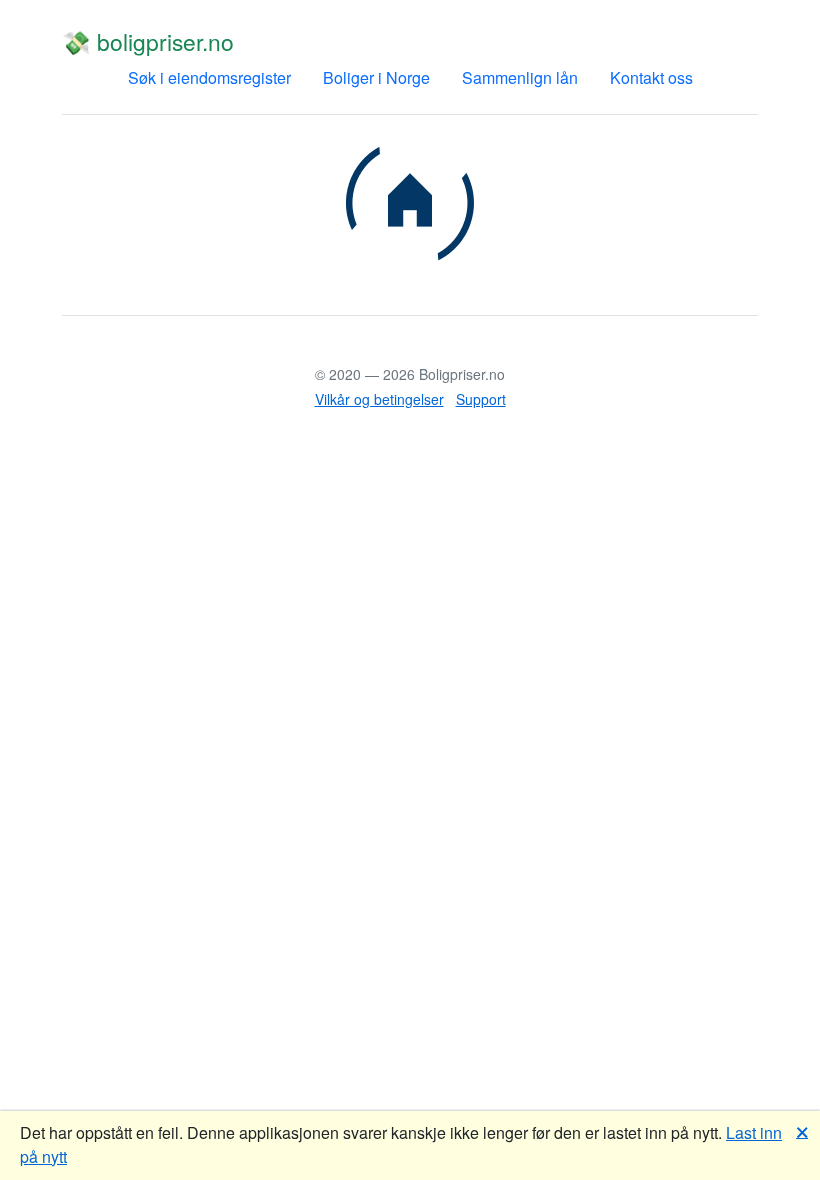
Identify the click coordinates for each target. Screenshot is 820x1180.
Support (481, 399)
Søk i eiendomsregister (209, 77)
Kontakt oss (651, 77)
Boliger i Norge (376, 77)
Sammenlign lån (520, 77)
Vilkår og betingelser (379, 399)
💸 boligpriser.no (148, 41)
